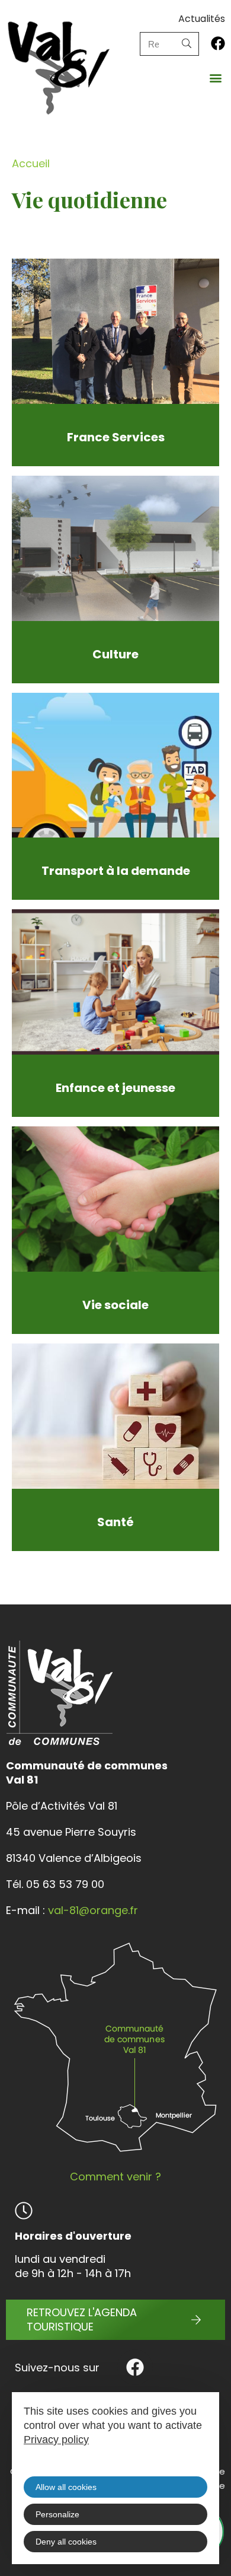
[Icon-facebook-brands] (218, 43)
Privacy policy (56, 2440)
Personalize (57, 2514)
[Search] (187, 44)
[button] (215, 77)
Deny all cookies (66, 2542)
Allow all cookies (66, 2487)
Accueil (31, 163)
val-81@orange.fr (93, 1910)
